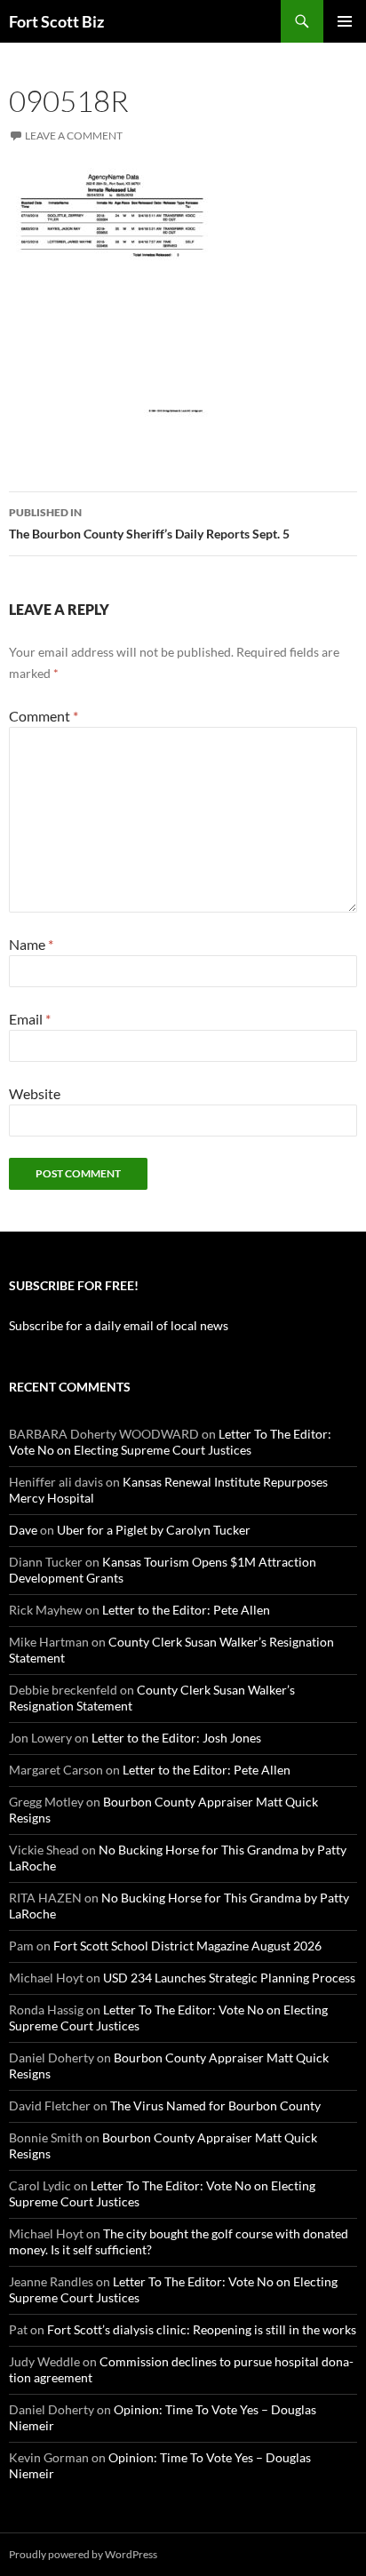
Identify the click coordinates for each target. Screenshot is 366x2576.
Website (35, 1093)
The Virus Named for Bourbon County (215, 2105)
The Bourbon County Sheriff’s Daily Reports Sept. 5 (149, 523)
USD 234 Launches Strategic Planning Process (229, 1978)
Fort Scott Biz (56, 21)
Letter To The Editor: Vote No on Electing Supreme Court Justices (170, 1442)
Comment (44, 716)
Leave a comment (74, 136)
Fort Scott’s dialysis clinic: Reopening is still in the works (202, 2329)
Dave (23, 1530)
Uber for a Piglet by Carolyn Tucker (154, 1530)
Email (30, 1019)
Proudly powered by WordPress (83, 2554)
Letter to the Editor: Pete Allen (186, 1610)
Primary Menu (345, 21)
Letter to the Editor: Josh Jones (176, 1738)
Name (31, 944)
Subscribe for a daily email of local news (119, 1325)
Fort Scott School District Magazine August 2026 (187, 1946)
